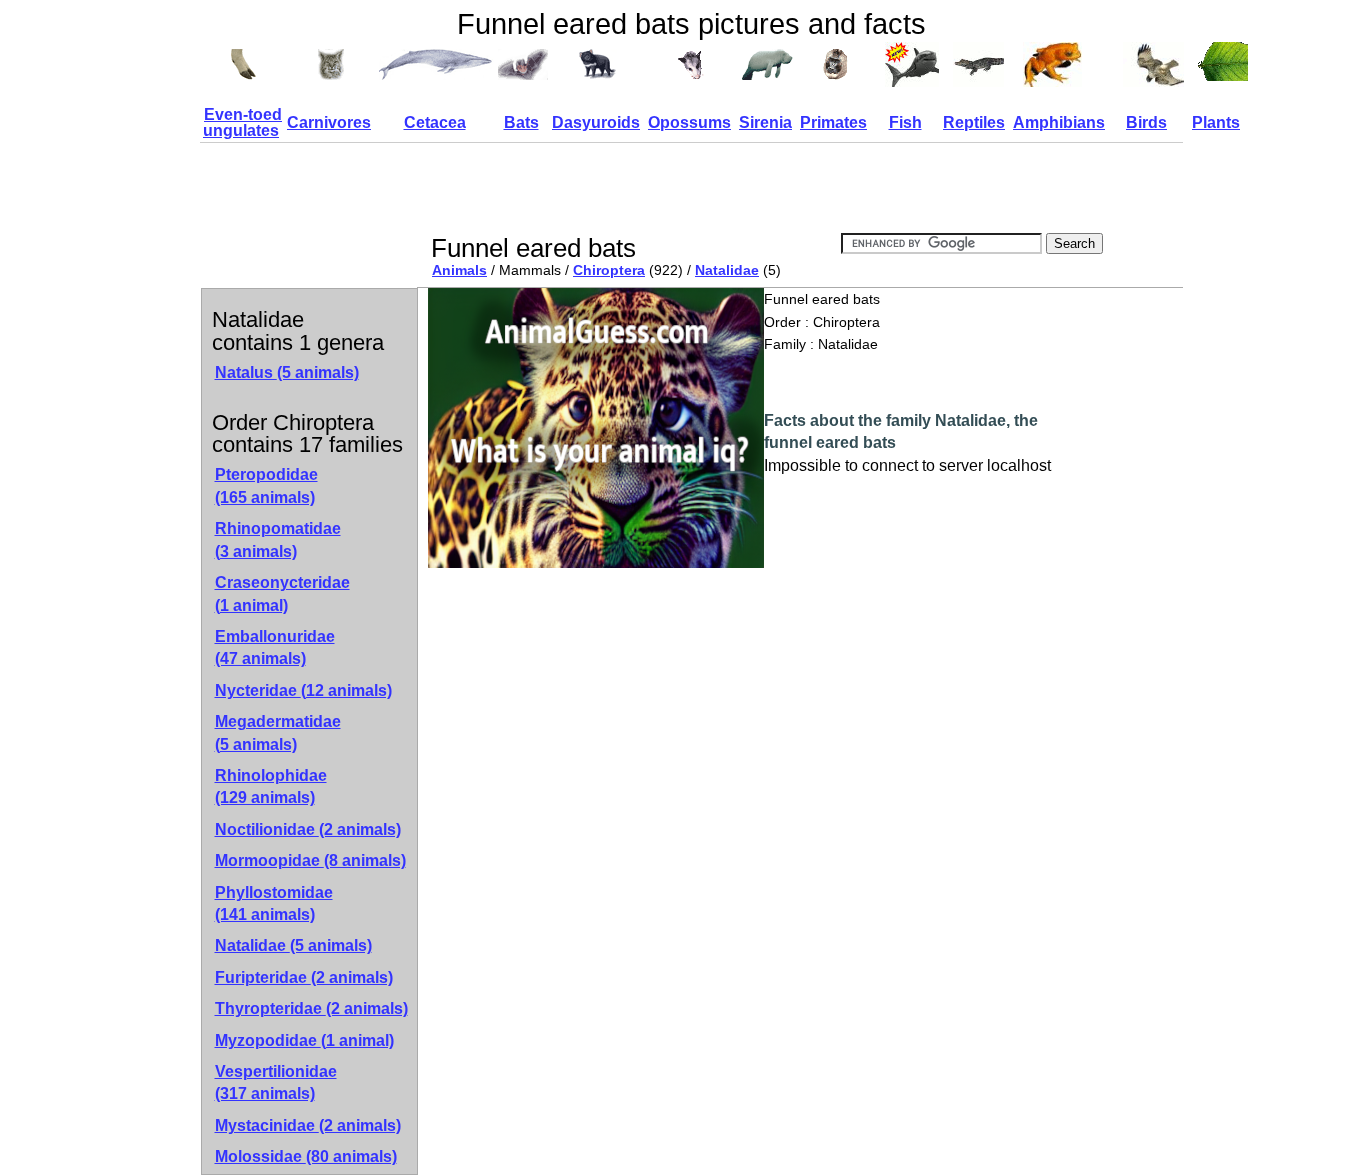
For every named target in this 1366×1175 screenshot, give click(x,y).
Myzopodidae (304, 1040)
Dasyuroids (596, 122)
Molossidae (306, 1156)
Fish (905, 122)
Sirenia (765, 122)
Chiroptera (609, 270)
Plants (1216, 122)
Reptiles (974, 122)
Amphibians (1059, 122)
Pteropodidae (266, 485)
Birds (1146, 122)
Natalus (287, 372)
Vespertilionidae (276, 1082)
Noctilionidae (308, 829)
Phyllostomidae (274, 903)
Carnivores (329, 122)
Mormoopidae (310, 860)
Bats (521, 122)
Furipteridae (304, 977)
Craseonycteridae (282, 593)
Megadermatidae (278, 732)
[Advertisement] (792, 188)
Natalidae (727, 270)
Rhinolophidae (271, 786)
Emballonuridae (275, 647)
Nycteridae (303, 690)
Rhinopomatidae (278, 539)
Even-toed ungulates (242, 122)
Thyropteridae (311, 1008)
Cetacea (435, 122)
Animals (459, 270)
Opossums (689, 122)
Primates (833, 122)
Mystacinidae (308, 1125)
